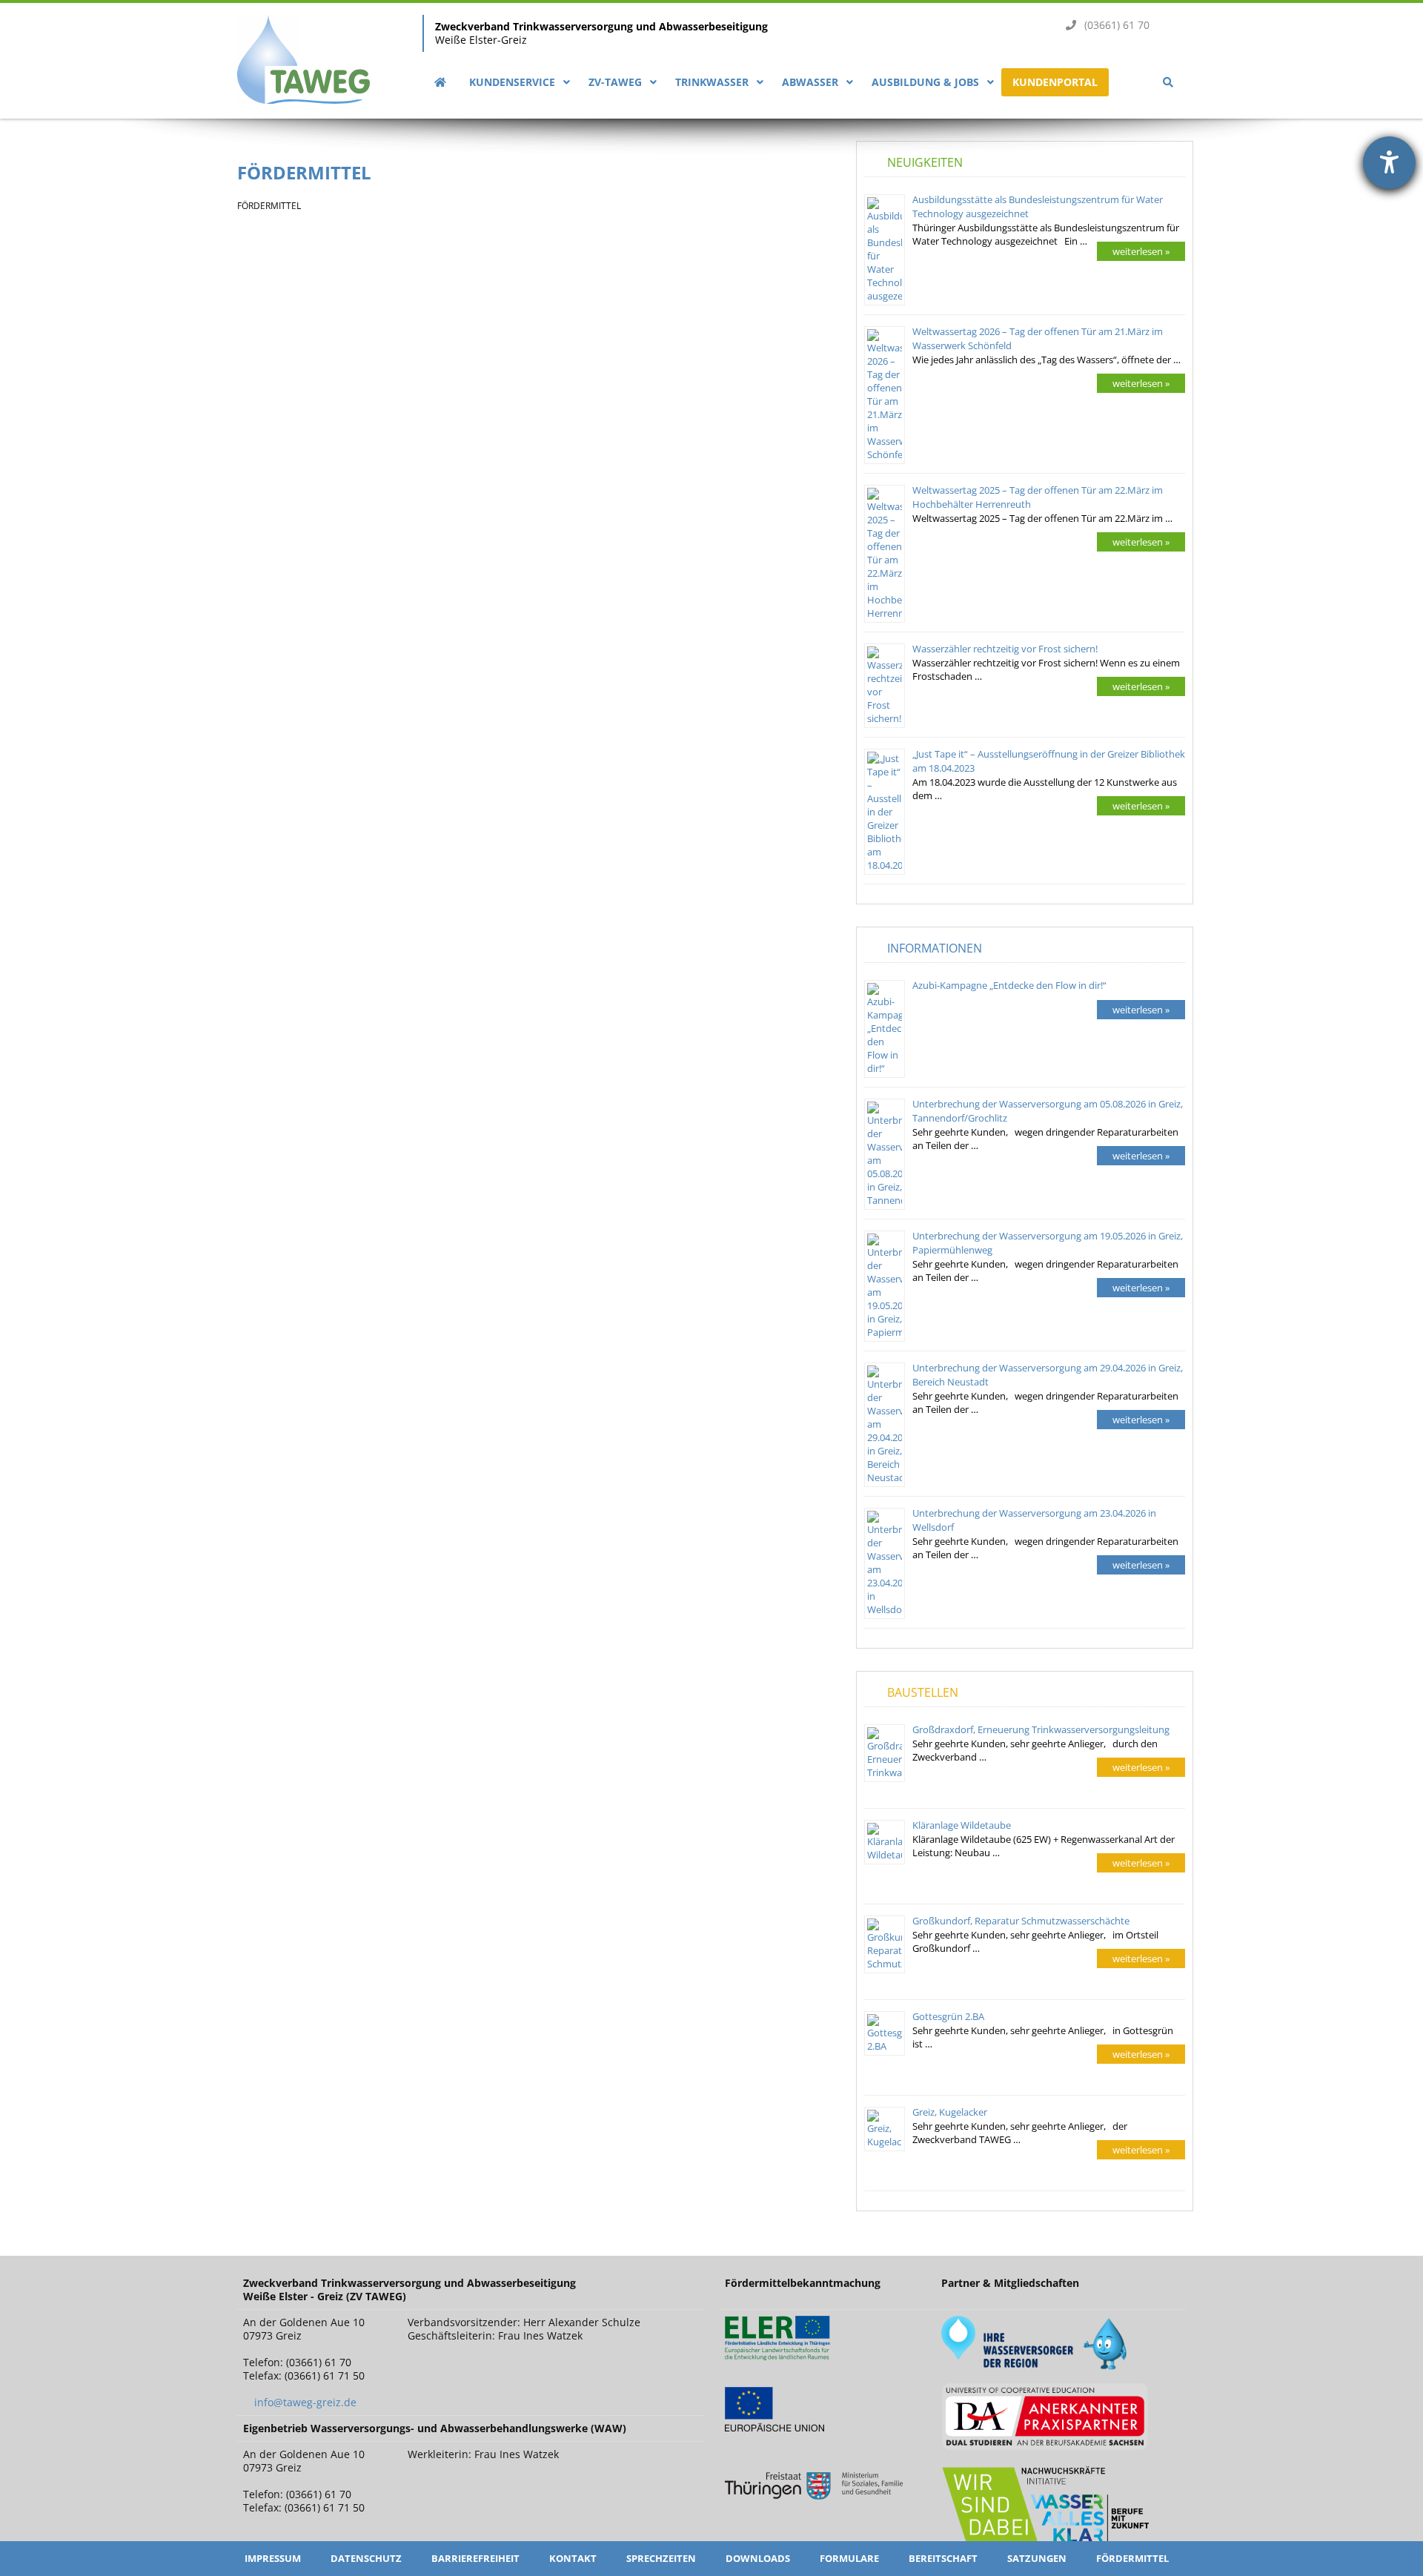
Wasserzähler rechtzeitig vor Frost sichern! (1005, 649)
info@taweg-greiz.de (305, 2402)
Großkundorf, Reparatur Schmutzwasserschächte (1021, 1921)
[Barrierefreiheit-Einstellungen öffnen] (1389, 163)
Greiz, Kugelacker (950, 2112)
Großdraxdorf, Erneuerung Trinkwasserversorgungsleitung (1041, 1729)
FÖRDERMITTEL (304, 172)
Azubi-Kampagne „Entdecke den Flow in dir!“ (1009, 985)
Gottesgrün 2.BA (948, 2016)
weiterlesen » (1141, 251)
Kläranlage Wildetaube (962, 1825)
